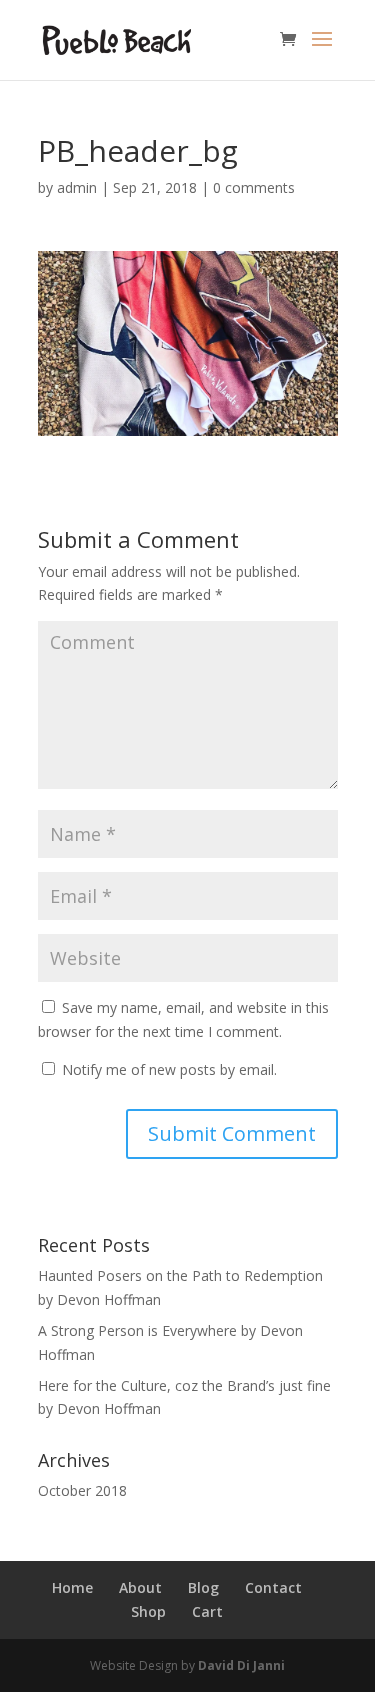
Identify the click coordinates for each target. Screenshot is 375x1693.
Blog (203, 1587)
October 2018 (82, 1490)
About (140, 1587)
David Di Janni (241, 1665)
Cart (207, 1611)
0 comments (254, 187)
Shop (148, 1611)
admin (77, 187)
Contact (273, 1587)
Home (72, 1587)
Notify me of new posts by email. (169, 1069)
